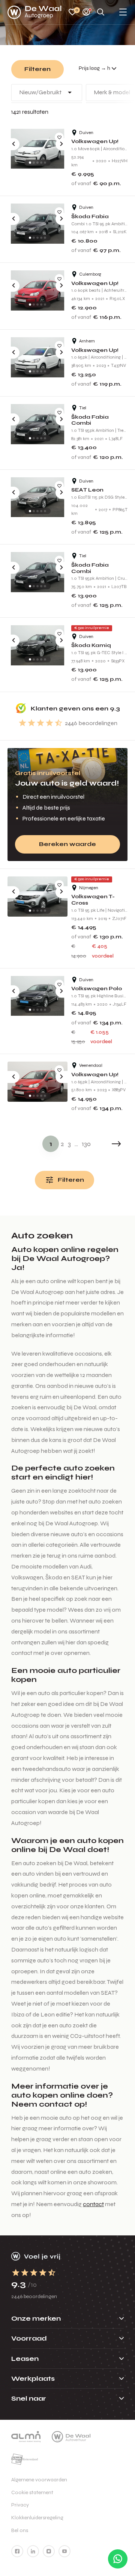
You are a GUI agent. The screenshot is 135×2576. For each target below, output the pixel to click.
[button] (116, 1144)
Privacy (20, 2505)
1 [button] (51, 1144)
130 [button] (86, 1144)
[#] (17, 2551)
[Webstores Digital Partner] (34, 12)
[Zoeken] (101, 13)
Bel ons (20, 2530)
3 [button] (69, 1144)
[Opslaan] (59, 137)
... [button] (76, 1144)
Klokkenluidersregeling (37, 2518)
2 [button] (62, 1144)
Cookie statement (32, 2492)
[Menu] (123, 13)
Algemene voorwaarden (39, 2480)
